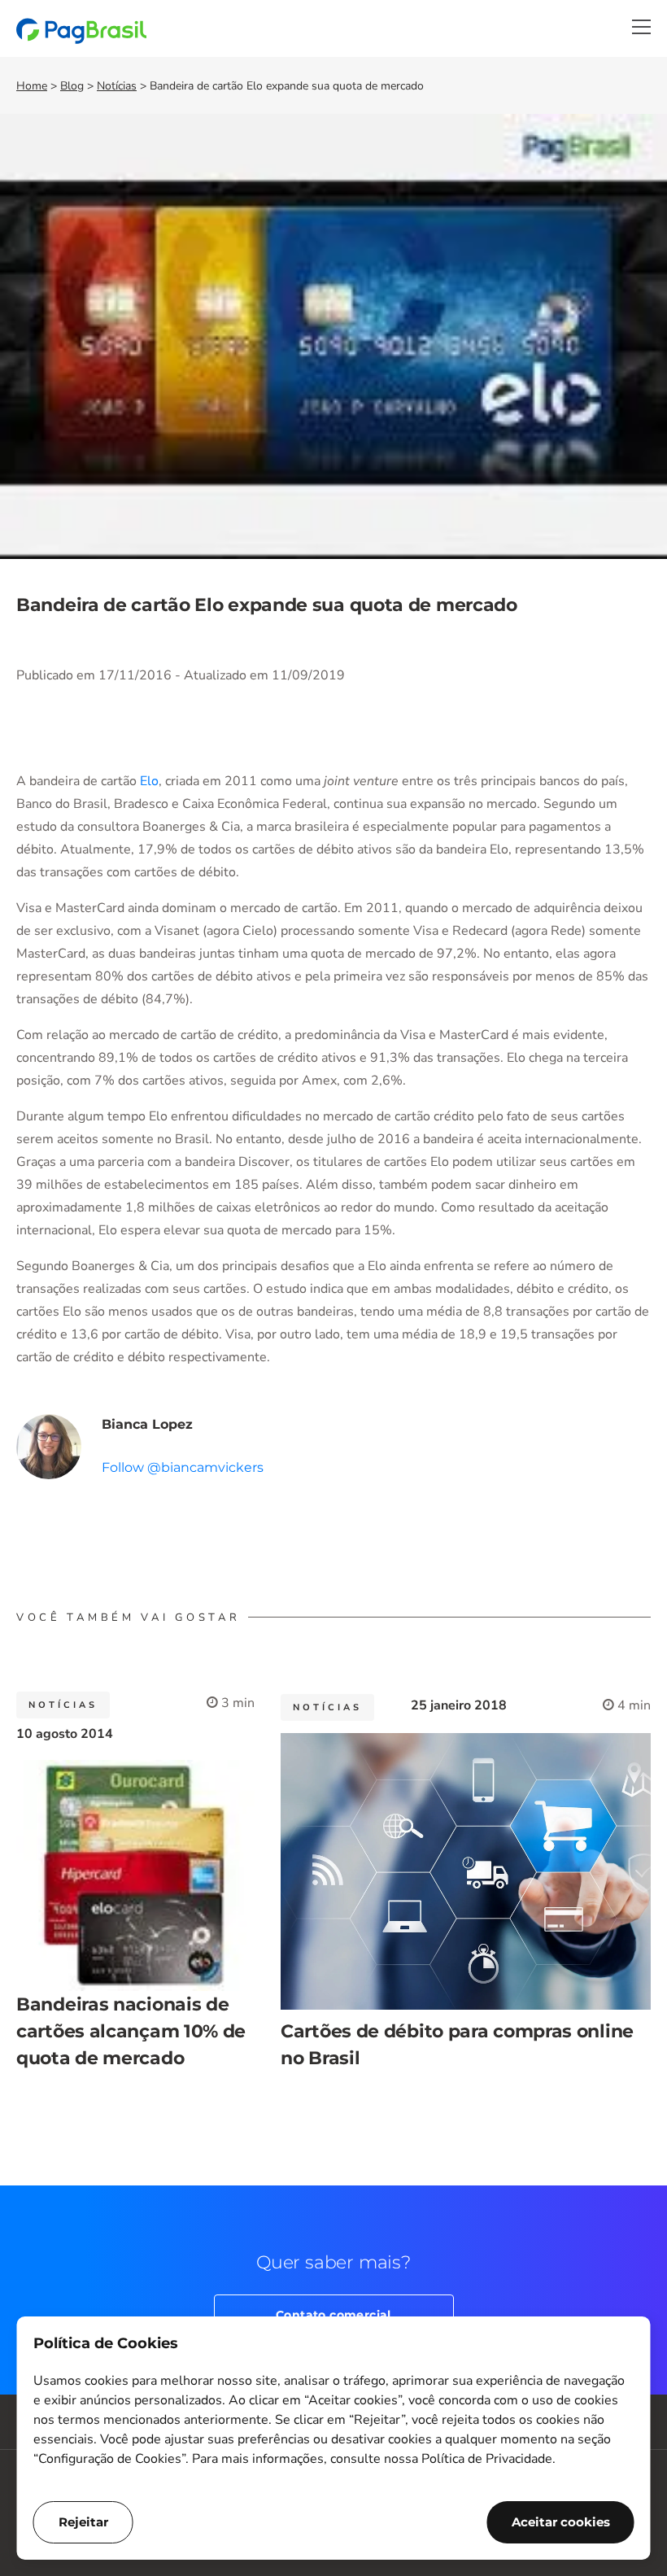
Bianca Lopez (147, 1424)
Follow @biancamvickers (183, 1467)
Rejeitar (83, 2522)
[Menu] (641, 27)
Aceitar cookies (561, 2522)
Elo (149, 781)
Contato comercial (333, 2315)
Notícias (117, 86)
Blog (72, 86)
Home (32, 86)
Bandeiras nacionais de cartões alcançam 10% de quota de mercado (131, 2031)
